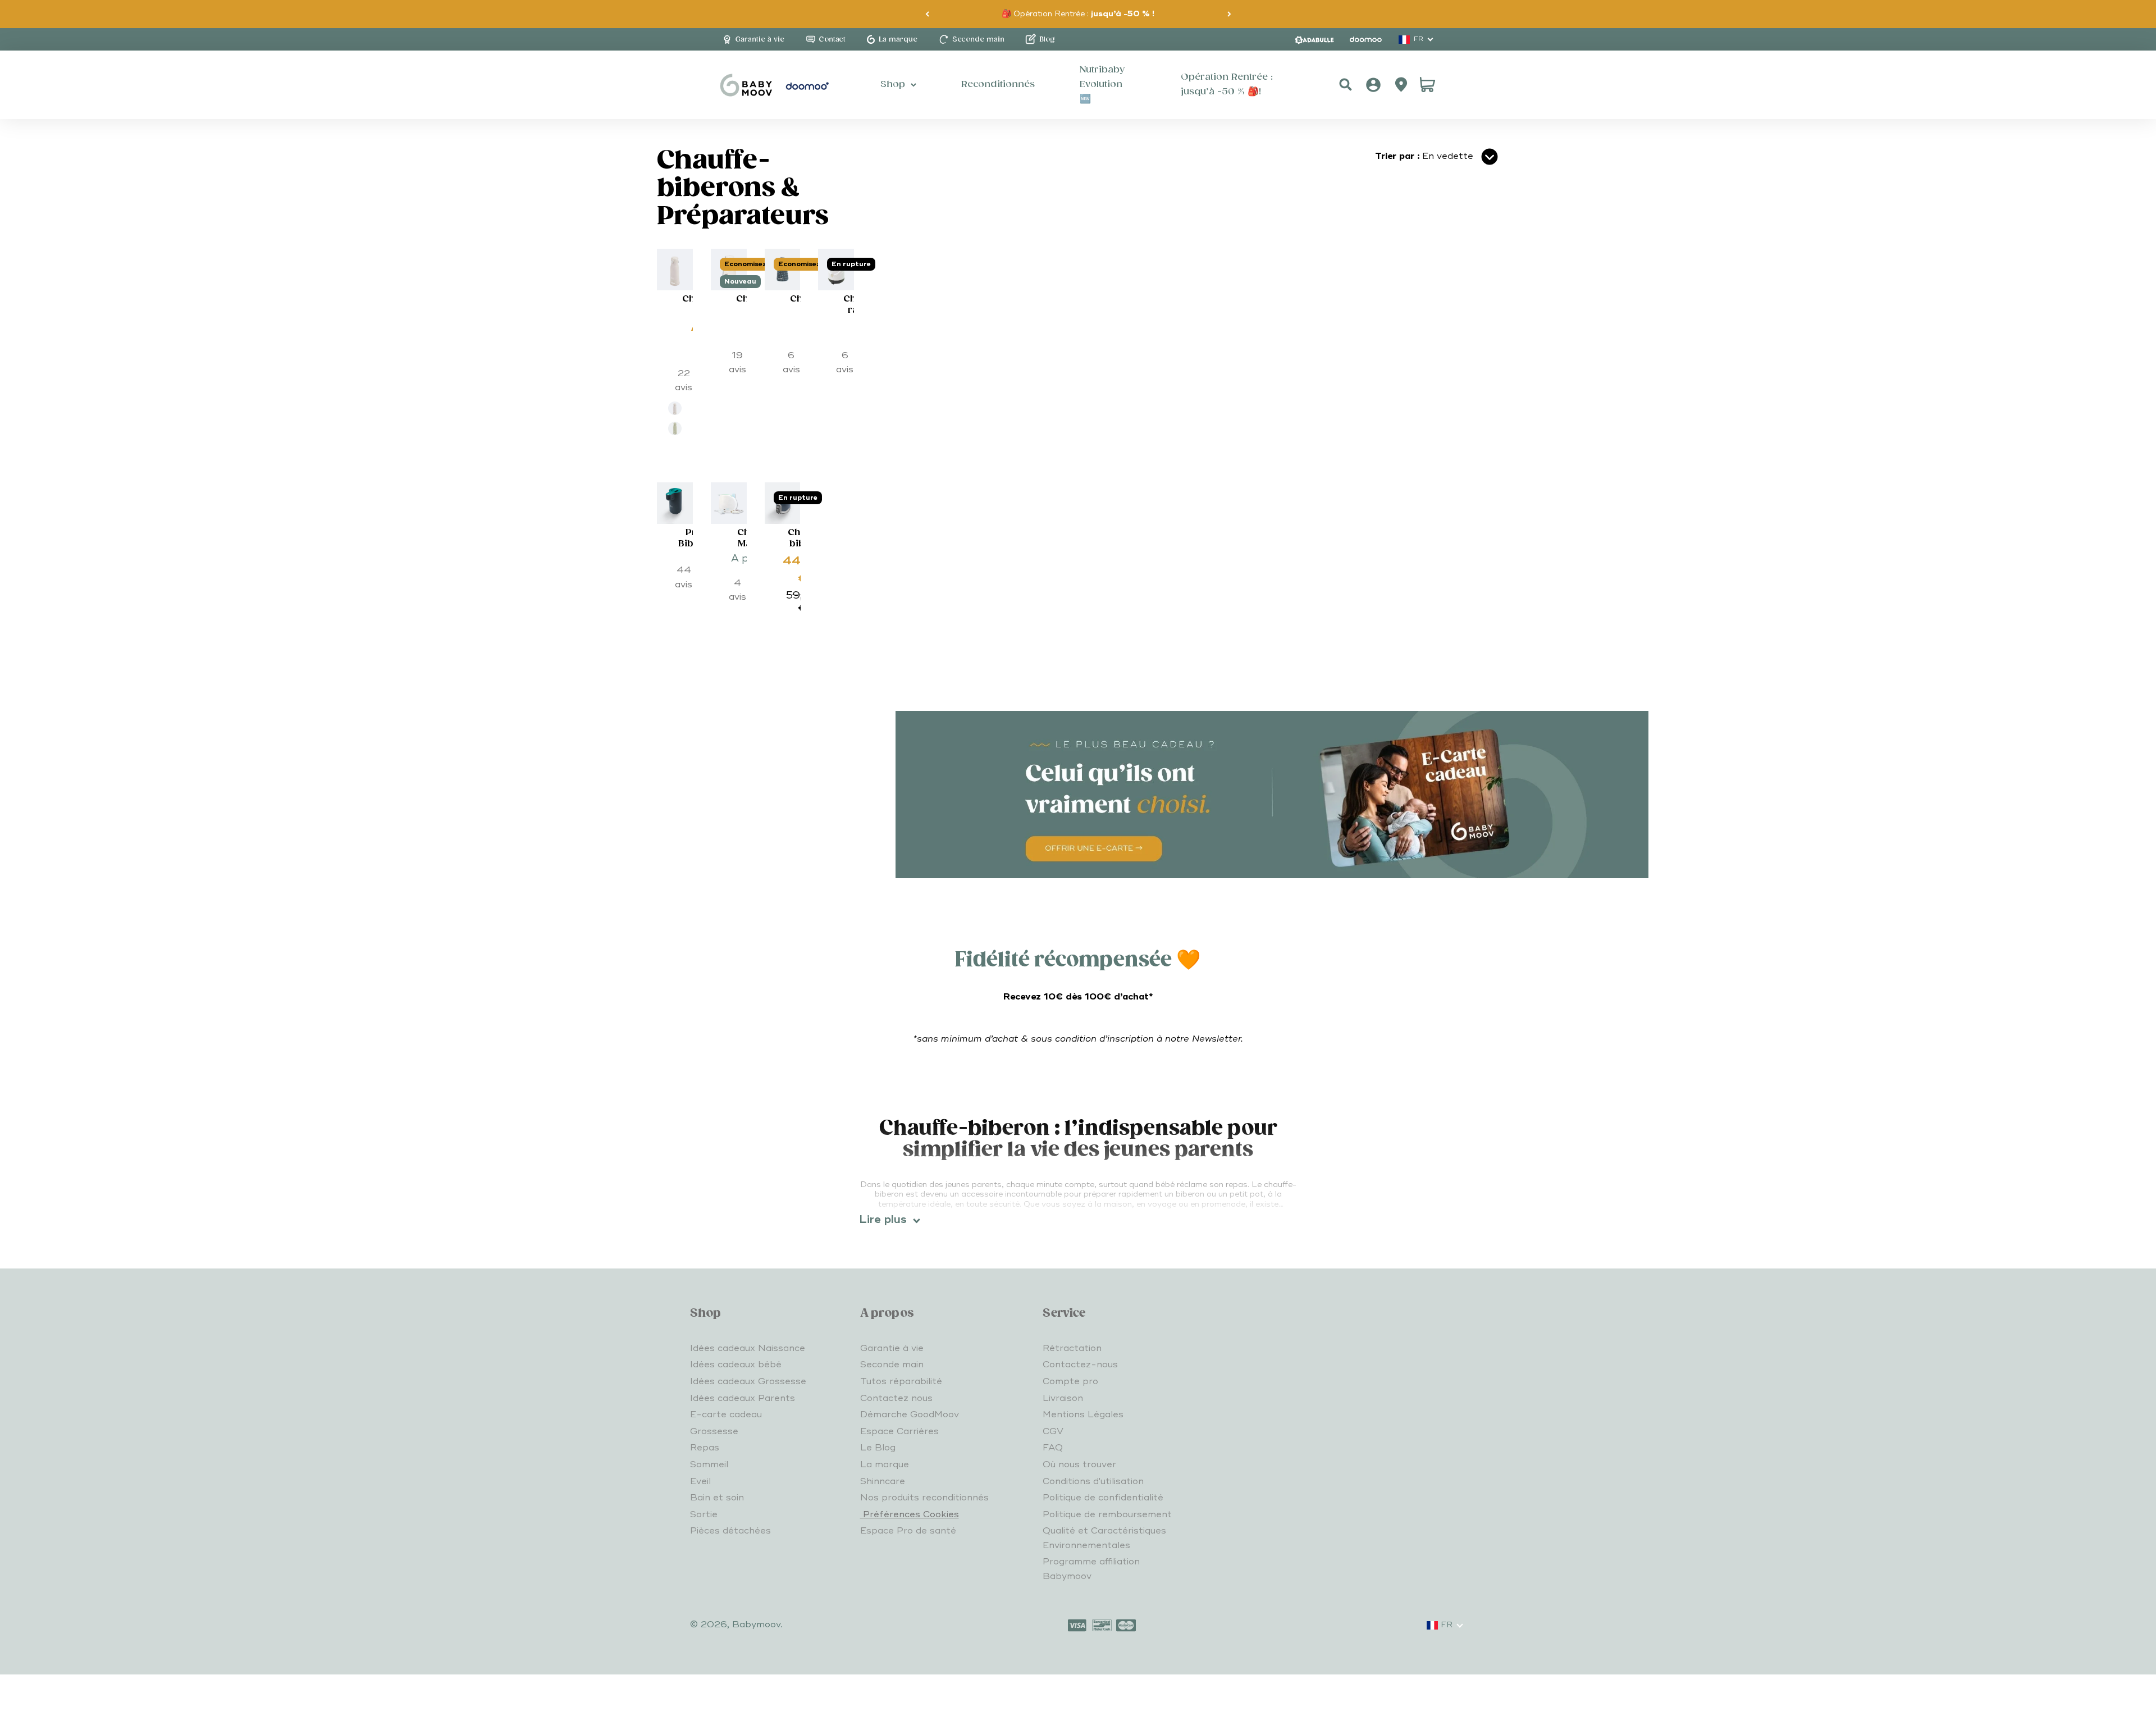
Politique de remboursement (1107, 1514)
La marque (885, 1464)
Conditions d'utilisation (1093, 1481)
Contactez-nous (1080, 1365)
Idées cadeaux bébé (736, 1365)
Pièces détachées (730, 1531)
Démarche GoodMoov (910, 1414)
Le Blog (878, 1448)
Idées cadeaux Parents (743, 1398)
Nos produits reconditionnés (924, 1498)
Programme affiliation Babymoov (1091, 1569)
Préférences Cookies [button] (910, 1514)
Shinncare (883, 1481)
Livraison (1063, 1398)
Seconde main (892, 1365)
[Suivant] (1229, 14)
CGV (1053, 1431)
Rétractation (1072, 1348)
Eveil (700, 1481)
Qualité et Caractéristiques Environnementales (1104, 1538)
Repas (705, 1448)
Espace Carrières (899, 1431)
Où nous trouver (1079, 1464)
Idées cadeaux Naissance (748, 1348)
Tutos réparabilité (901, 1381)
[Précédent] (927, 14)
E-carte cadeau (726, 1414)
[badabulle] (1314, 40)
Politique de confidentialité (1103, 1498)
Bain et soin (717, 1498)
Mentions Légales (1083, 1414)
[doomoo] (1366, 39)
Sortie (704, 1514)
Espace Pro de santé (908, 1531)
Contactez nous (896, 1398)
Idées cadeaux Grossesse (748, 1381)
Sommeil (709, 1464)
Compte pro (1070, 1381)
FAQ (1053, 1448)
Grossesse (714, 1431)
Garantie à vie (892, 1348)
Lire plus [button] (883, 1220)
